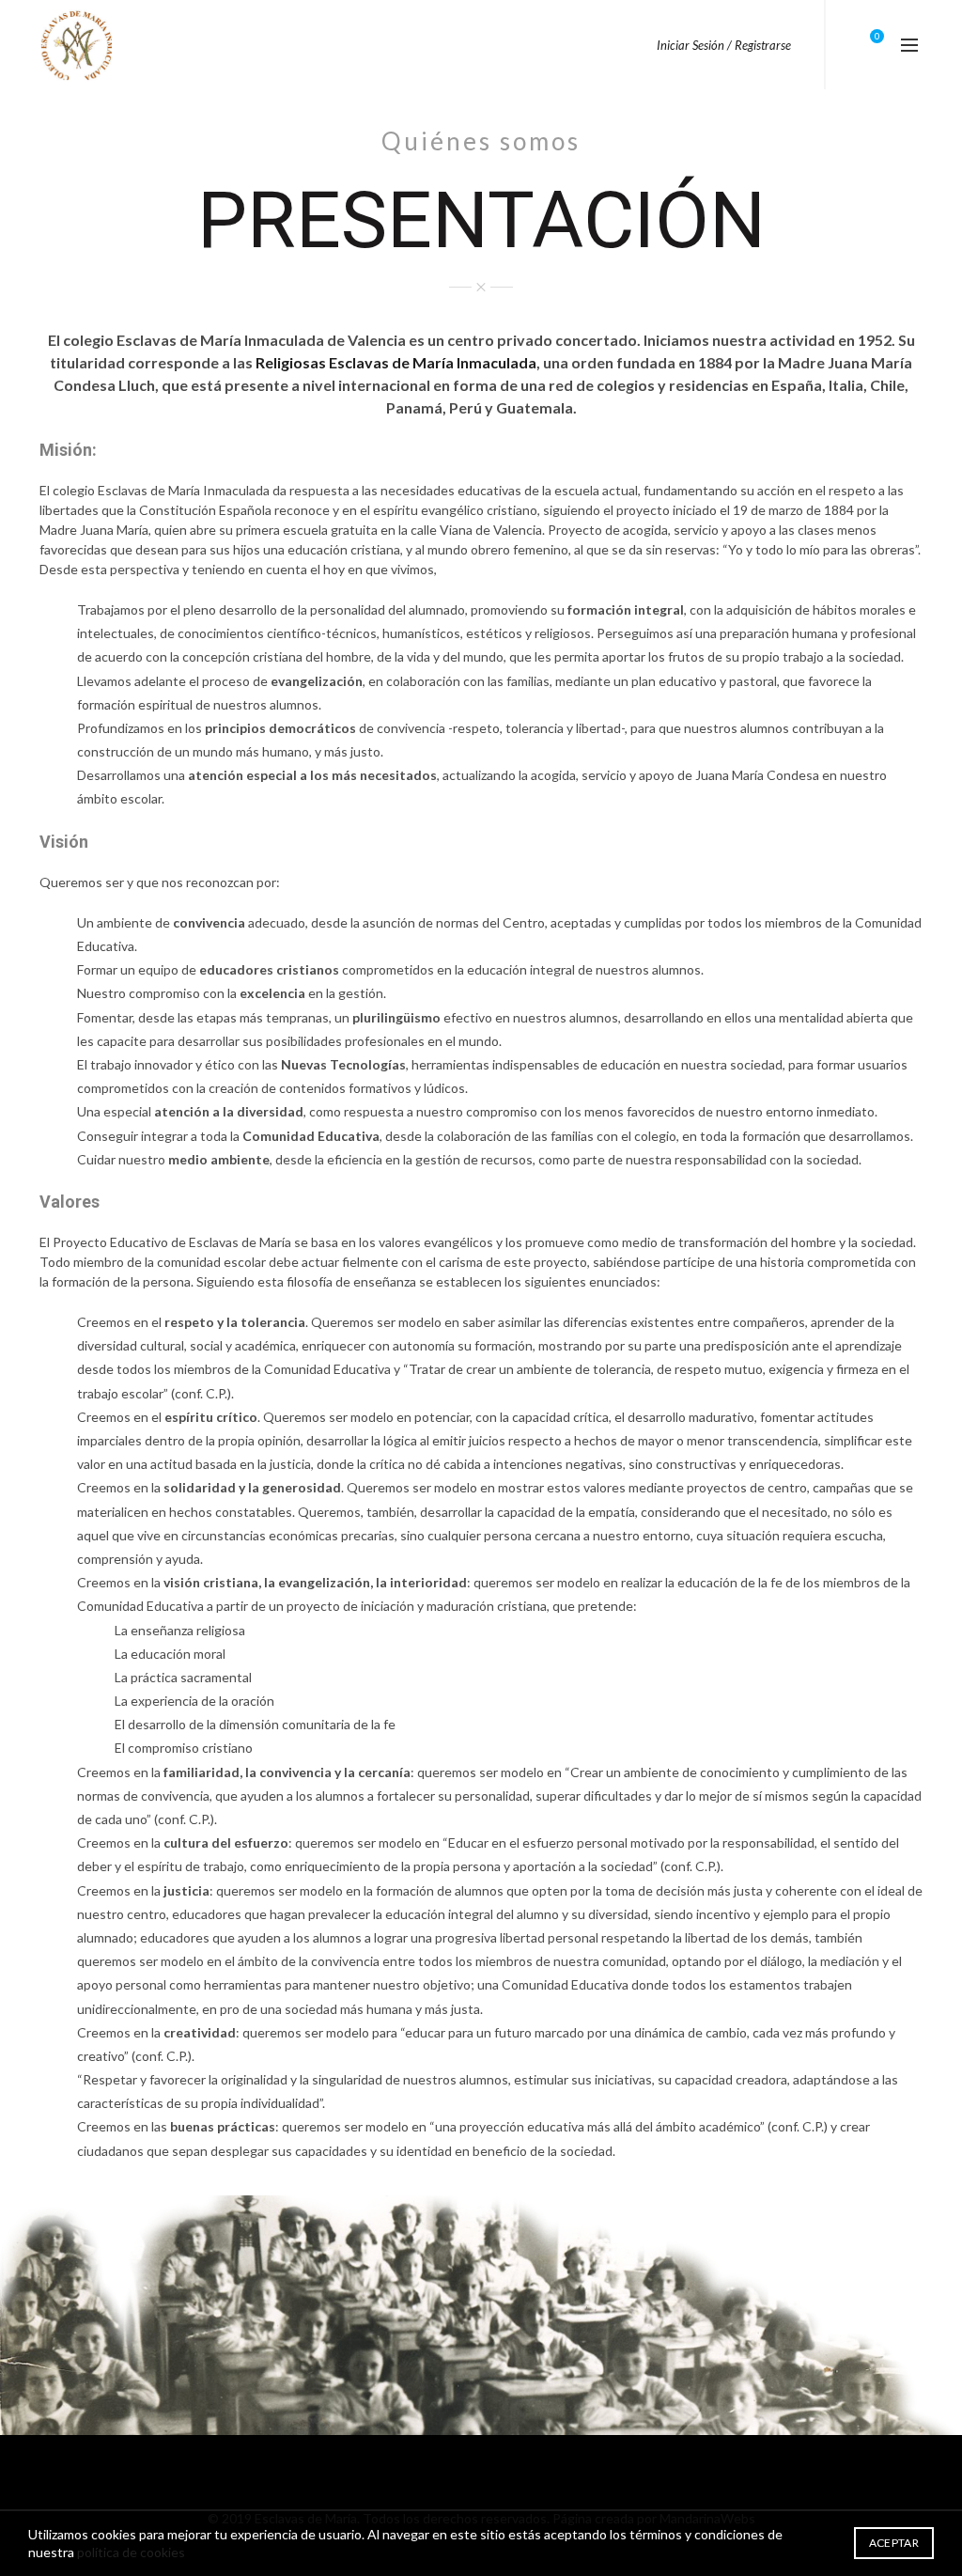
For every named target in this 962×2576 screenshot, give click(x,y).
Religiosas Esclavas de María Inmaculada (396, 362)
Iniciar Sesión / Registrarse (724, 45)
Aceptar (894, 2543)
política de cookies (131, 2552)
